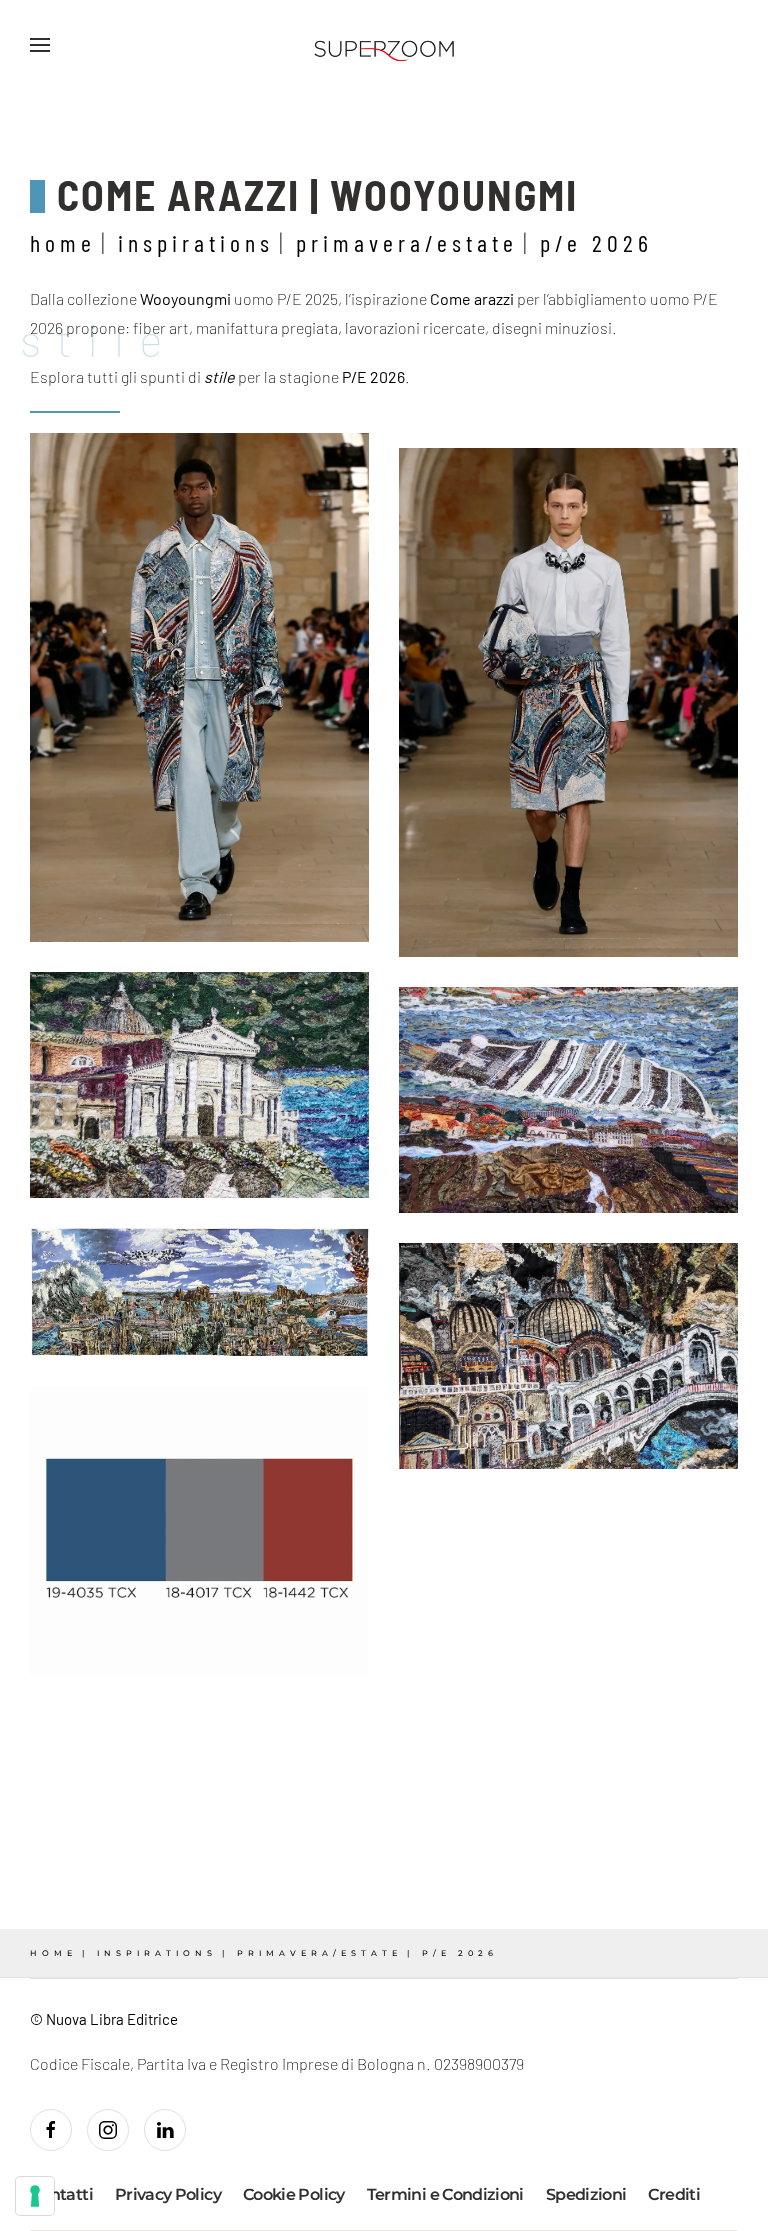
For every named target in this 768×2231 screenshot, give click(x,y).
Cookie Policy (294, 2194)
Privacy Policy (168, 2194)
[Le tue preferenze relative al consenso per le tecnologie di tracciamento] (35, 2196)
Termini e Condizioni (445, 2194)
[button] (40, 45)
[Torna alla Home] (384, 45)
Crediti (674, 2194)
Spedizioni (586, 2194)
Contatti (61, 2194)
